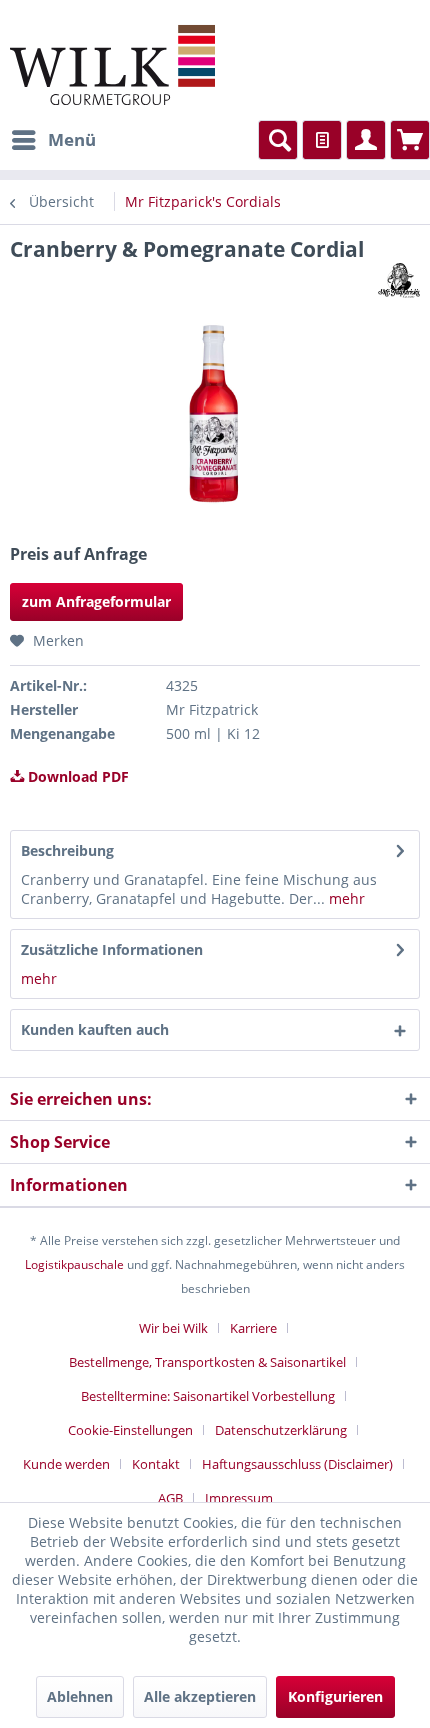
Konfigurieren (335, 1696)
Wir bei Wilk (173, 1328)
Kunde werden (66, 1464)
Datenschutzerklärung (281, 1430)
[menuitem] (53, 140)
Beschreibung (67, 850)
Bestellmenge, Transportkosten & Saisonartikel (207, 1362)
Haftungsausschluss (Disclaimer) (297, 1464)
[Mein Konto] (366, 140)
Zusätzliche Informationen (112, 949)
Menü (72, 139)
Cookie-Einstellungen (130, 1430)
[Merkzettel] (322, 140)
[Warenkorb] (410, 140)
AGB (170, 1498)
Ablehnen (80, 1696)
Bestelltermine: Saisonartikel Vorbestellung (208, 1396)
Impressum (239, 1498)
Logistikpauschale (74, 1264)
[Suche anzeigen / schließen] (278, 140)
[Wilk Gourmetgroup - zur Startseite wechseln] (112, 65)
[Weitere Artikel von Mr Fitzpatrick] (399, 280)
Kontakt (156, 1464)
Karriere (253, 1328)
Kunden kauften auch (95, 1029)
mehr (345, 898)
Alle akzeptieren (200, 1696)
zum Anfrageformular (96, 601)
